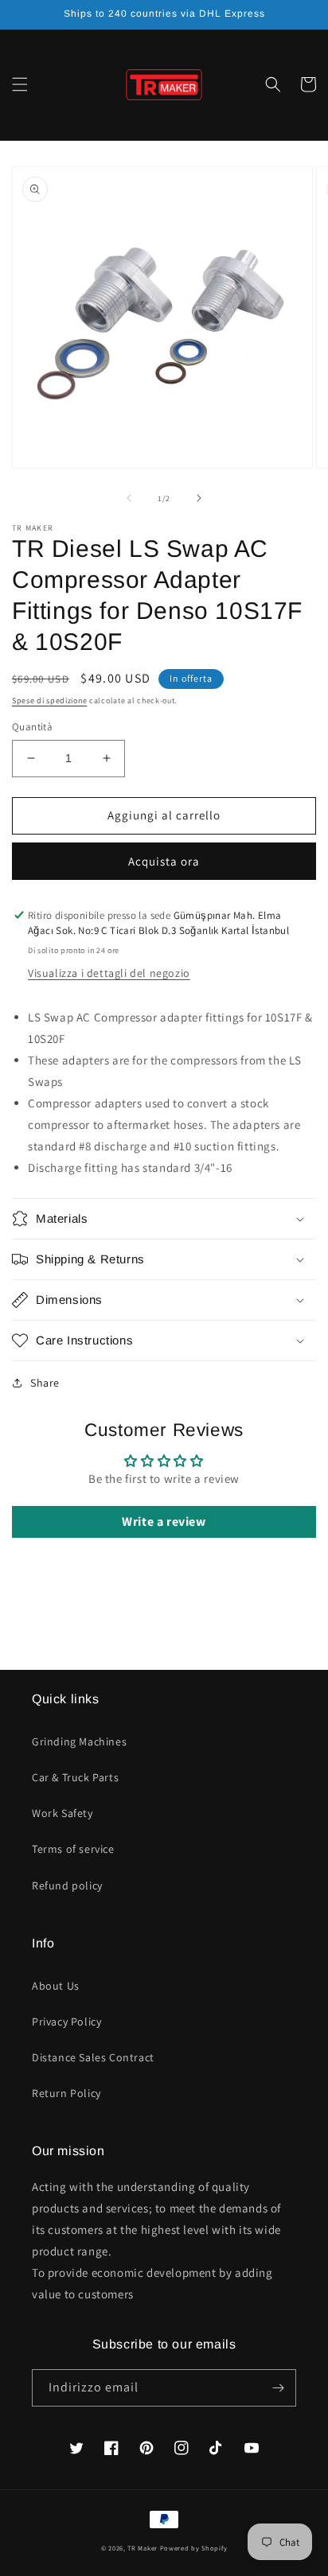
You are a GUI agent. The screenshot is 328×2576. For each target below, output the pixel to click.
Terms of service (73, 1849)
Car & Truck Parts (75, 1777)
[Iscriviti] (278, 2388)
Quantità (32, 727)
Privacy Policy (66, 2021)
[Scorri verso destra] (199, 498)
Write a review (164, 1521)
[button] (20, 84)
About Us (56, 1986)
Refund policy (67, 1885)
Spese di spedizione (49, 700)
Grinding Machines (79, 1741)
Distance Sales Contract (93, 2057)
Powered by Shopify (194, 2548)
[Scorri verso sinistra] (129, 498)
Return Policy (66, 2093)
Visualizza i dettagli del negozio (109, 973)
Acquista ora (164, 861)
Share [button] (45, 1383)
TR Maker (143, 2548)
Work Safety (62, 1813)
